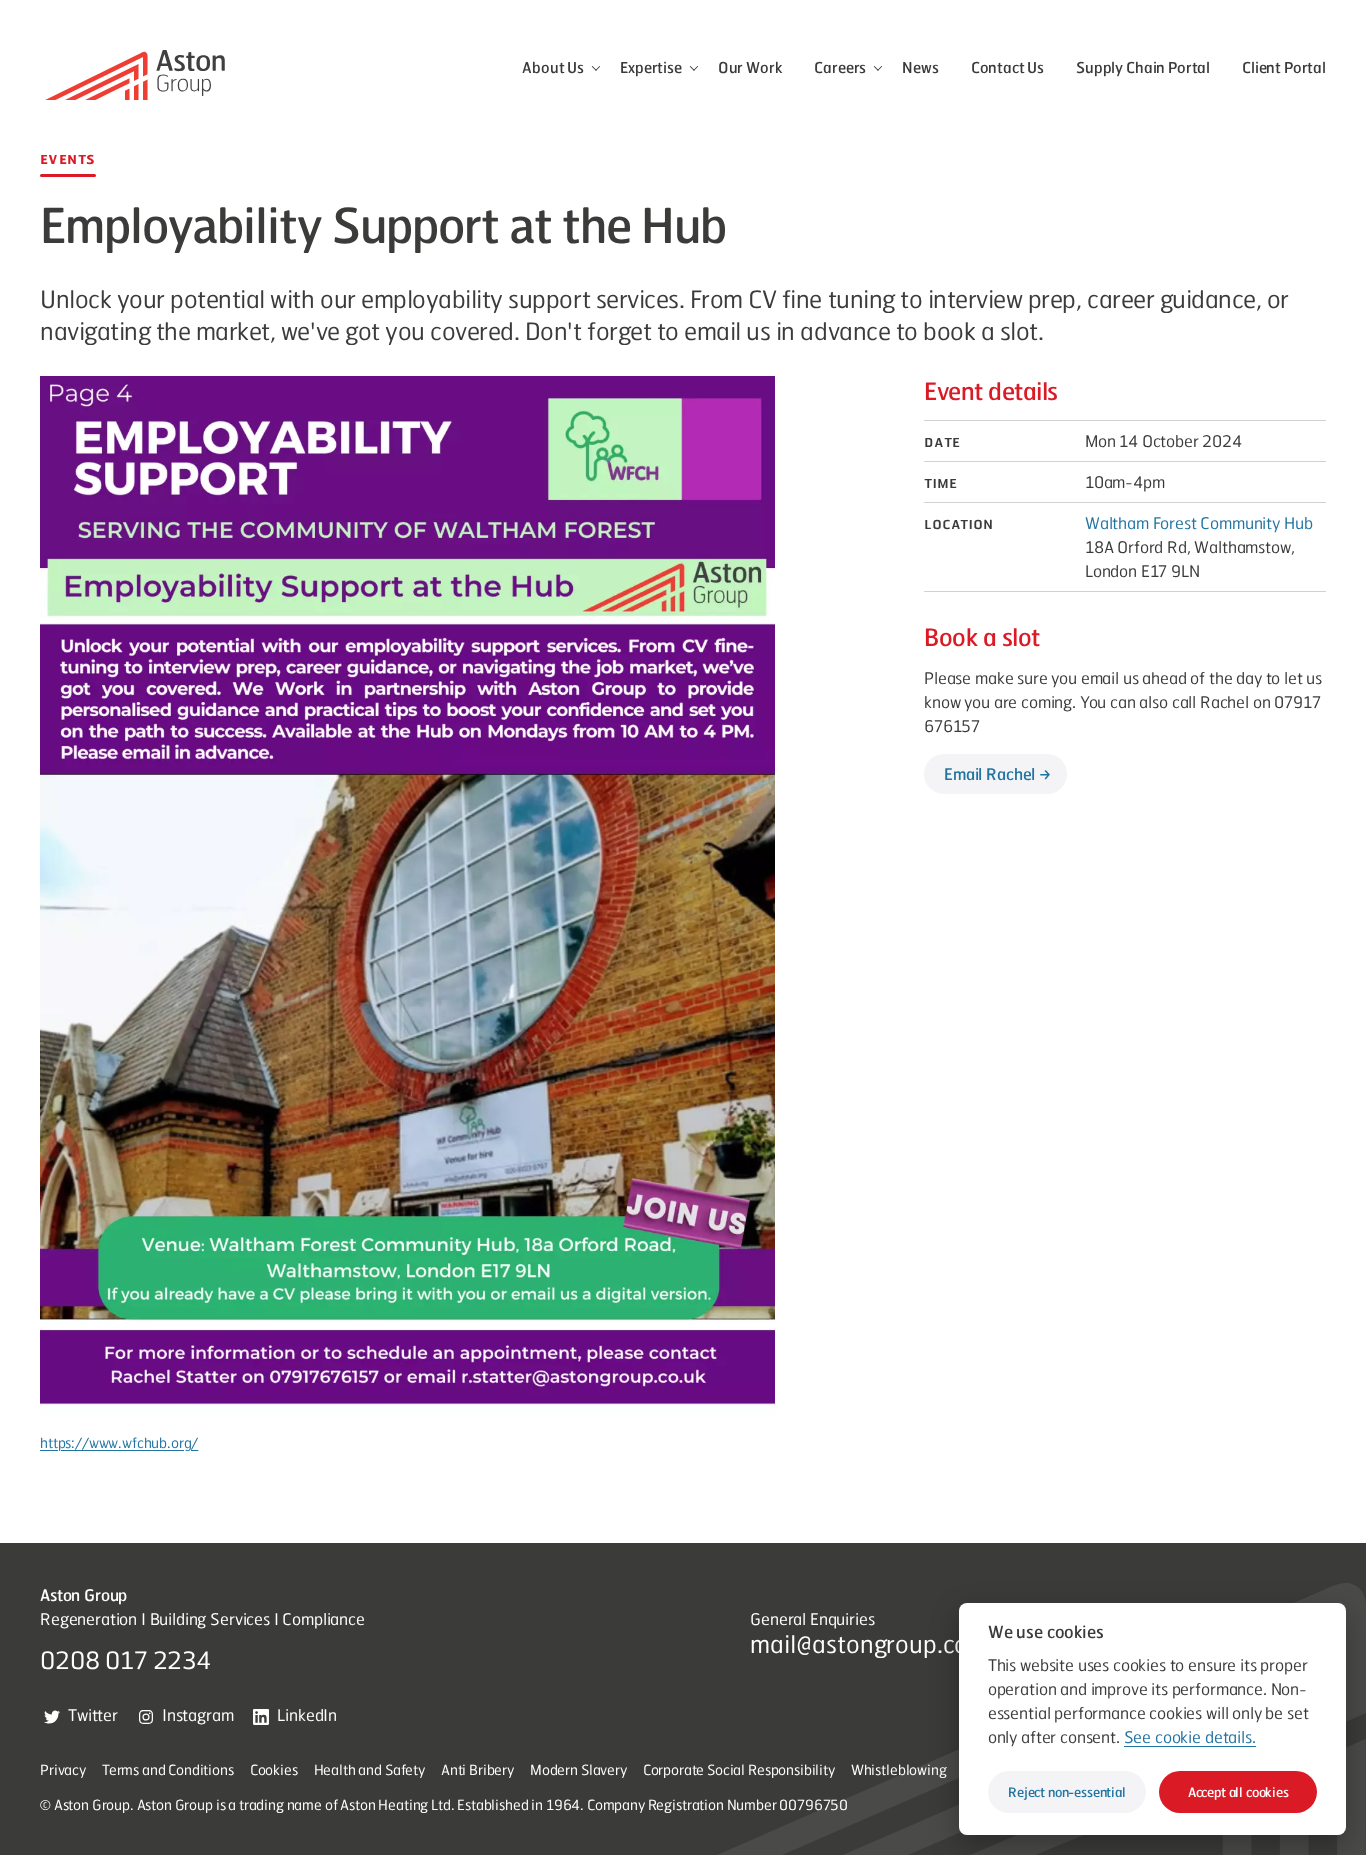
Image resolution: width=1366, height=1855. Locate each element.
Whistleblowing (899, 1769)
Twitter (93, 1714)
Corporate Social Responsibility (739, 1769)
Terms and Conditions (168, 1769)
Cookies (274, 1769)
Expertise (651, 67)
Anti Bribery (477, 1769)
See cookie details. (1189, 1736)
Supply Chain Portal (1143, 67)
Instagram (198, 1714)
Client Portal (1284, 67)
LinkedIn (307, 1714)
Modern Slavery (578, 1769)
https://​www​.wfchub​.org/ (119, 1442)
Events (68, 158)
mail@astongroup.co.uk (875, 1643)
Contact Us (1007, 67)
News (920, 67)
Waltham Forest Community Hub (1199, 522)
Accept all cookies (1238, 1791)
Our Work (750, 67)
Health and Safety (369, 1769)
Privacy (63, 1769)
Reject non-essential (1067, 1791)
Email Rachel (989, 773)
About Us (553, 67)
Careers (840, 67)
